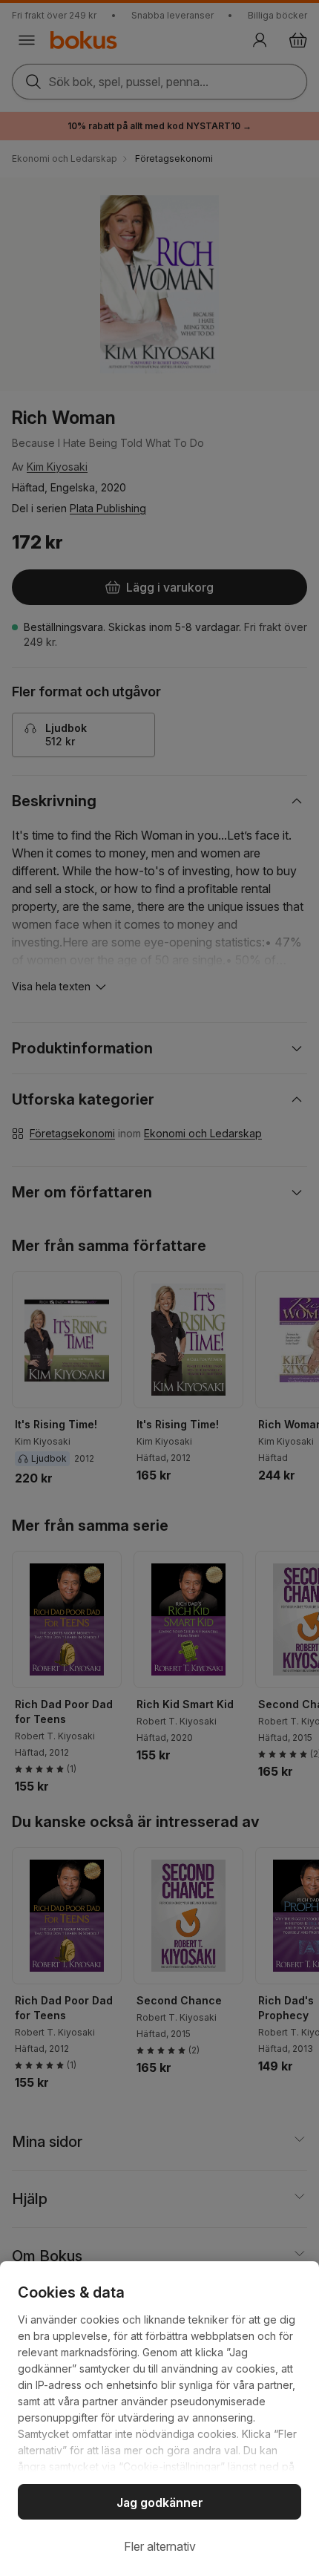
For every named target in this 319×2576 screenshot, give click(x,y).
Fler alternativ (160, 2546)
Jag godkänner (160, 2503)
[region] (159, 2419)
